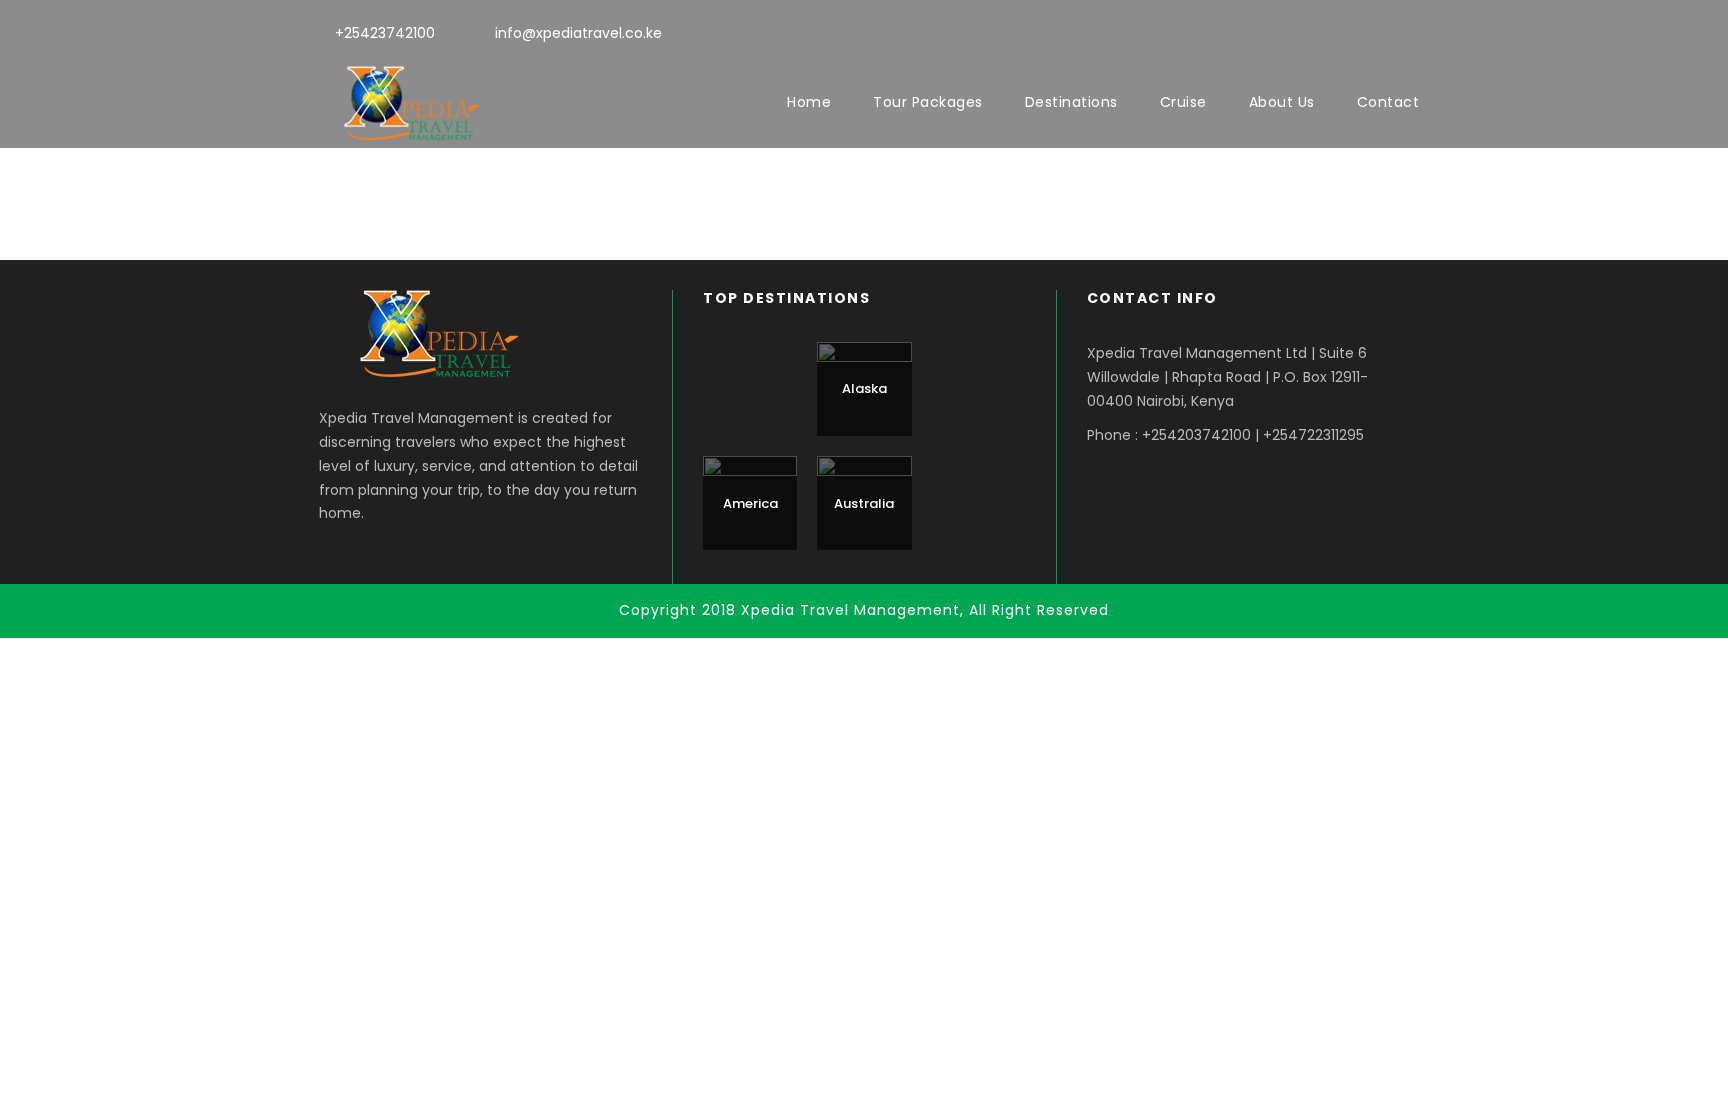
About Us (1282, 102)
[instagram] (1413, 31)
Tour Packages (928, 102)
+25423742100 (385, 33)
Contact (1388, 102)
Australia (864, 503)
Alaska (864, 388)
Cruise (1183, 102)
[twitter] (1377, 31)
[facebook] (1341, 31)
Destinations (1071, 102)
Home (809, 102)
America (750, 503)
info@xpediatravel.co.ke (578, 33)
